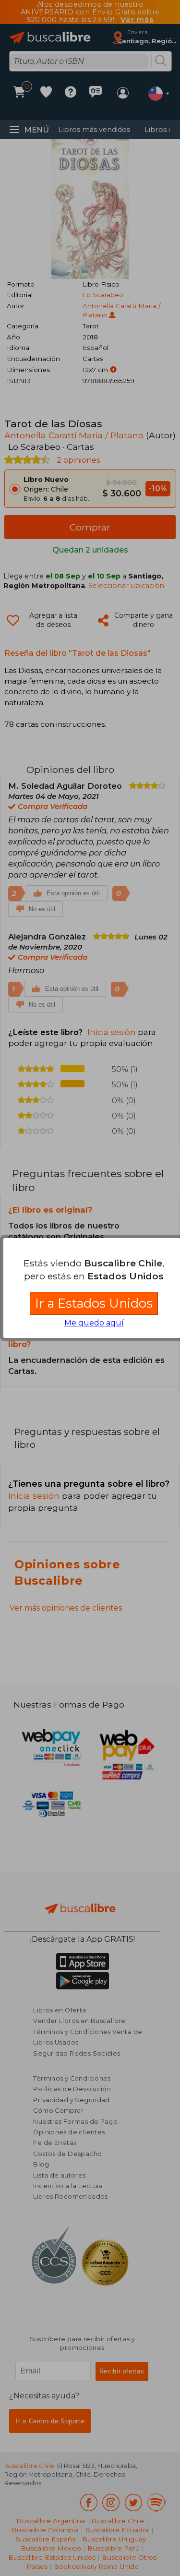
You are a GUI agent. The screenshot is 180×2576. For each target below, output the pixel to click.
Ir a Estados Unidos (94, 1303)
